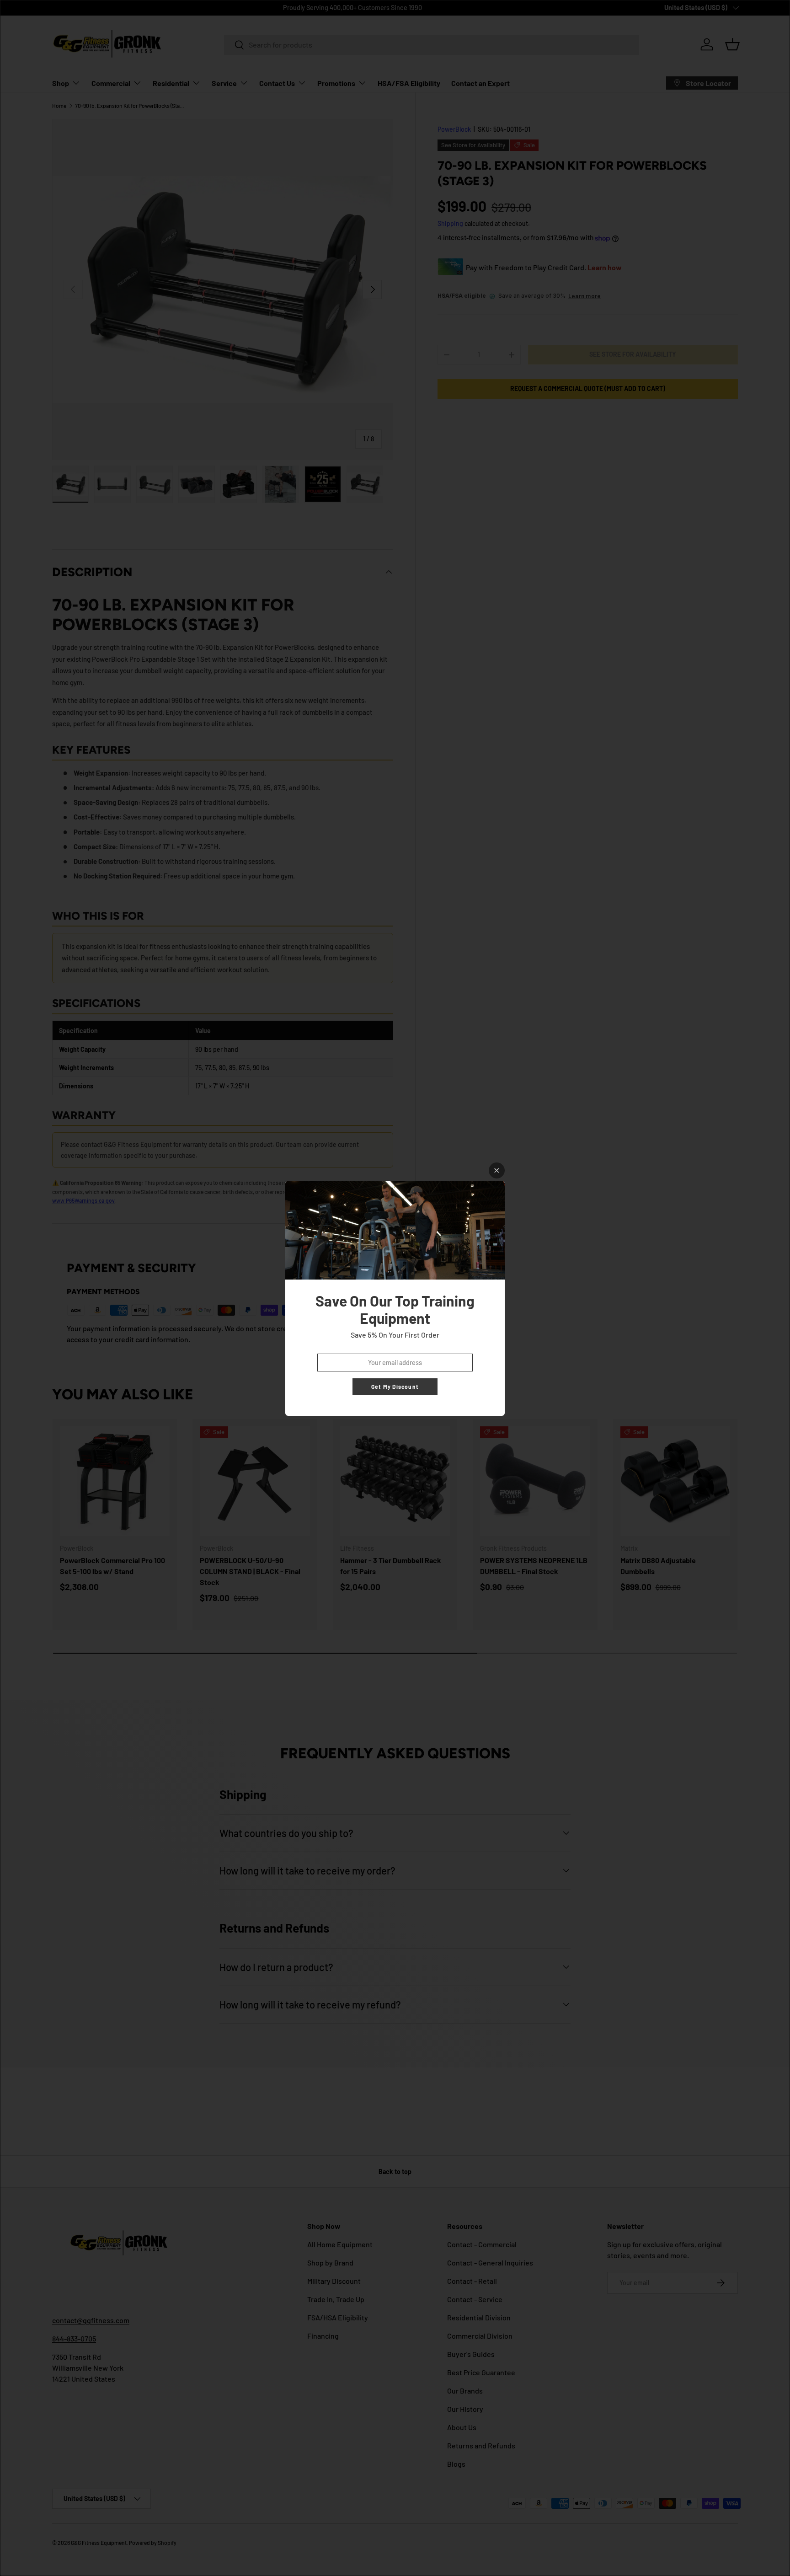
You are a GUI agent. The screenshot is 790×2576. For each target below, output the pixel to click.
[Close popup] (497, 1170)
